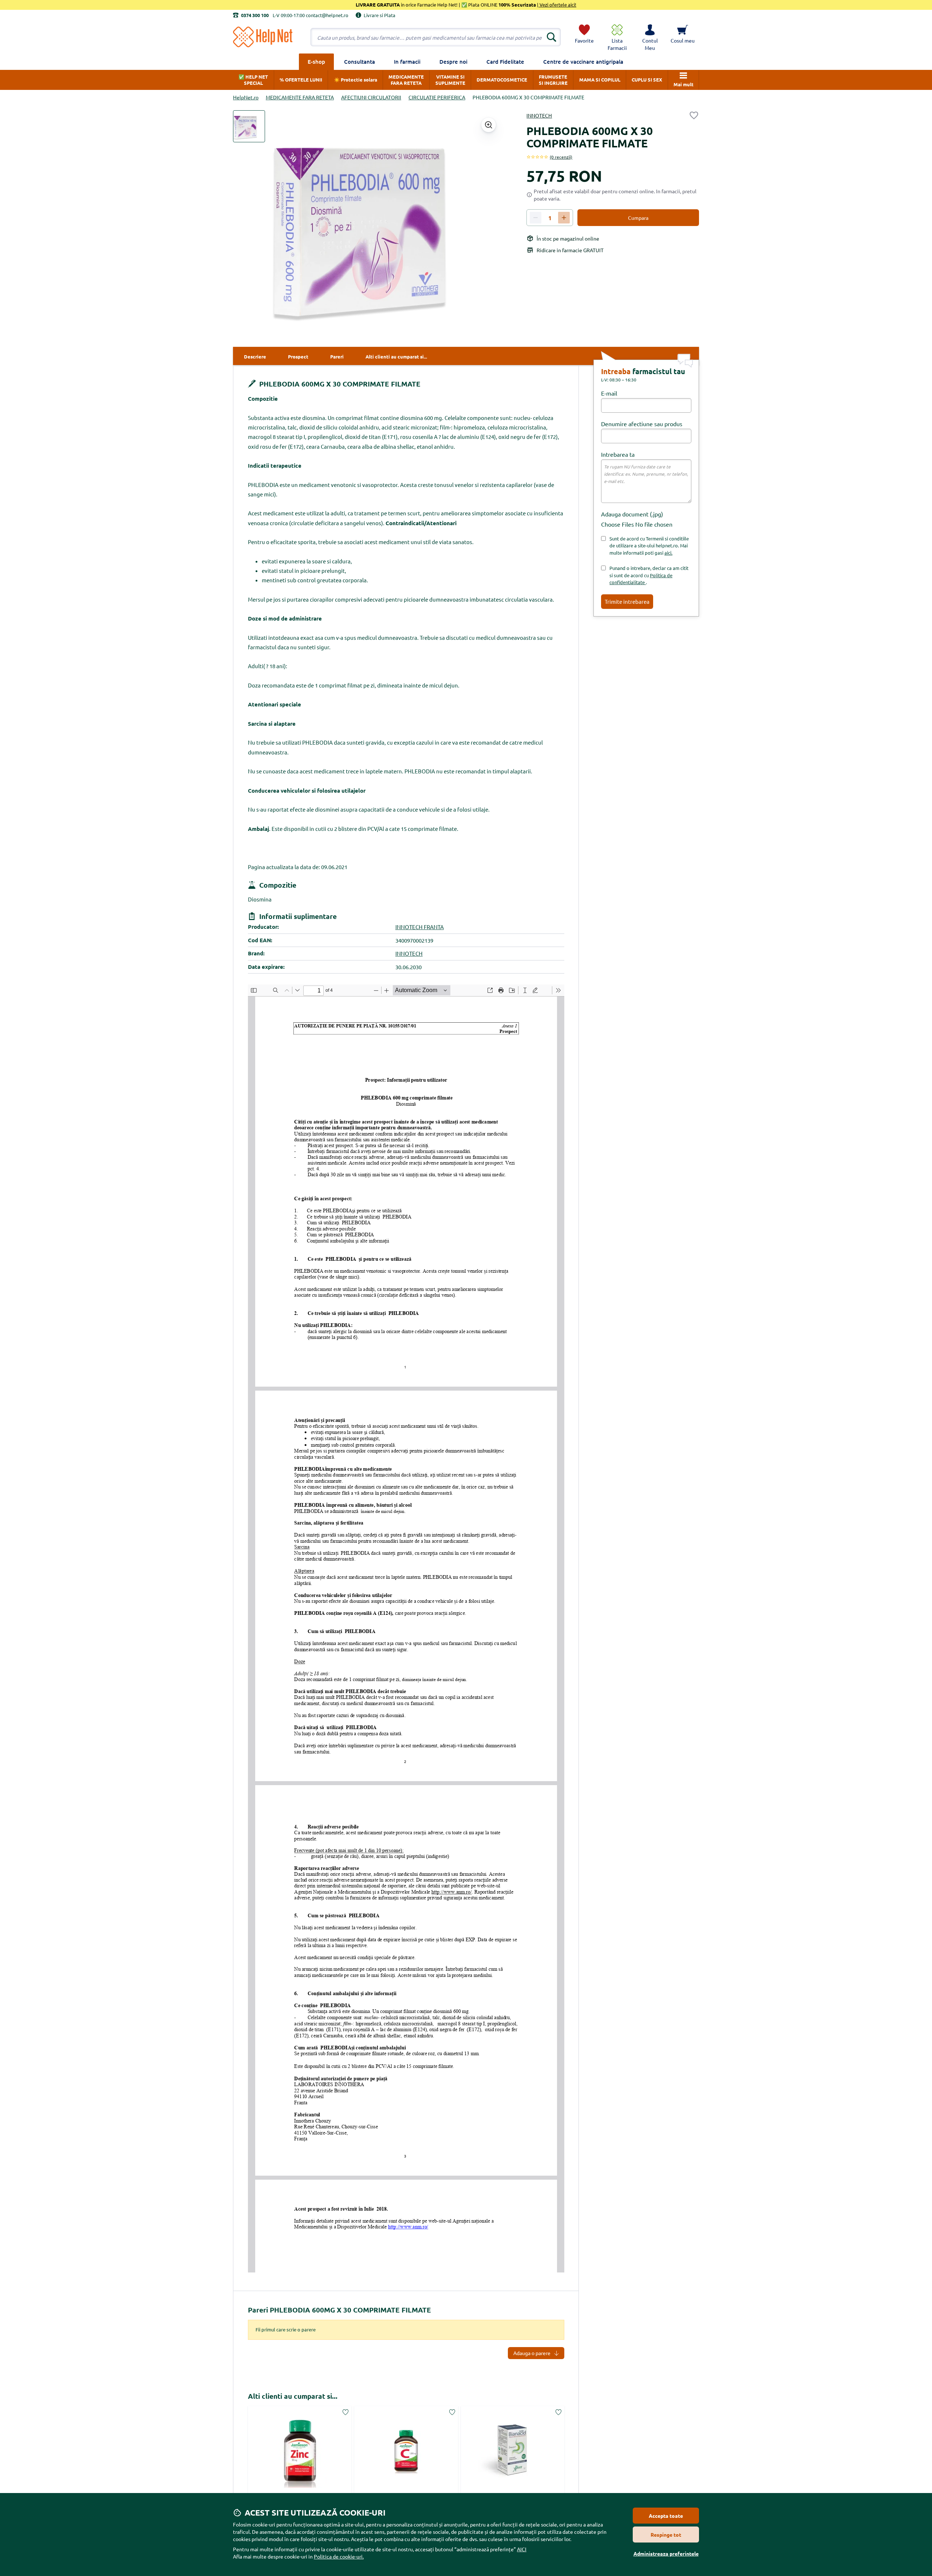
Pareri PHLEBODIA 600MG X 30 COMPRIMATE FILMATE (339, 2310)
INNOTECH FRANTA (420, 927)
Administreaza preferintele (666, 2553)
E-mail (609, 393)
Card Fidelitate (505, 62)
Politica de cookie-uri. (339, 2556)
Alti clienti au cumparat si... (293, 2396)
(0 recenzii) (561, 157)
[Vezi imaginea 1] (249, 126)
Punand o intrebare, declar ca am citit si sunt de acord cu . (649, 575)
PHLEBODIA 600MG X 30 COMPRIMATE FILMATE (339, 384)
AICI (522, 2549)
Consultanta (360, 62)
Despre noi (453, 62)
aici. (668, 553)
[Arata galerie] (489, 125)
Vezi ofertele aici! (557, 5)
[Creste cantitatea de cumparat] (564, 218)
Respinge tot (666, 2535)
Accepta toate (666, 2516)
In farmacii (407, 62)
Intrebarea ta (618, 454)
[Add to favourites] (694, 115)
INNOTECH (539, 115)
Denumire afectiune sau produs (642, 424)
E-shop (316, 62)
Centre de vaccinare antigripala (583, 62)
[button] (650, 37)
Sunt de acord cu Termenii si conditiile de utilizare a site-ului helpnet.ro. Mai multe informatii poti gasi (649, 546)
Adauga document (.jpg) (632, 514)
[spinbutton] (550, 218)
